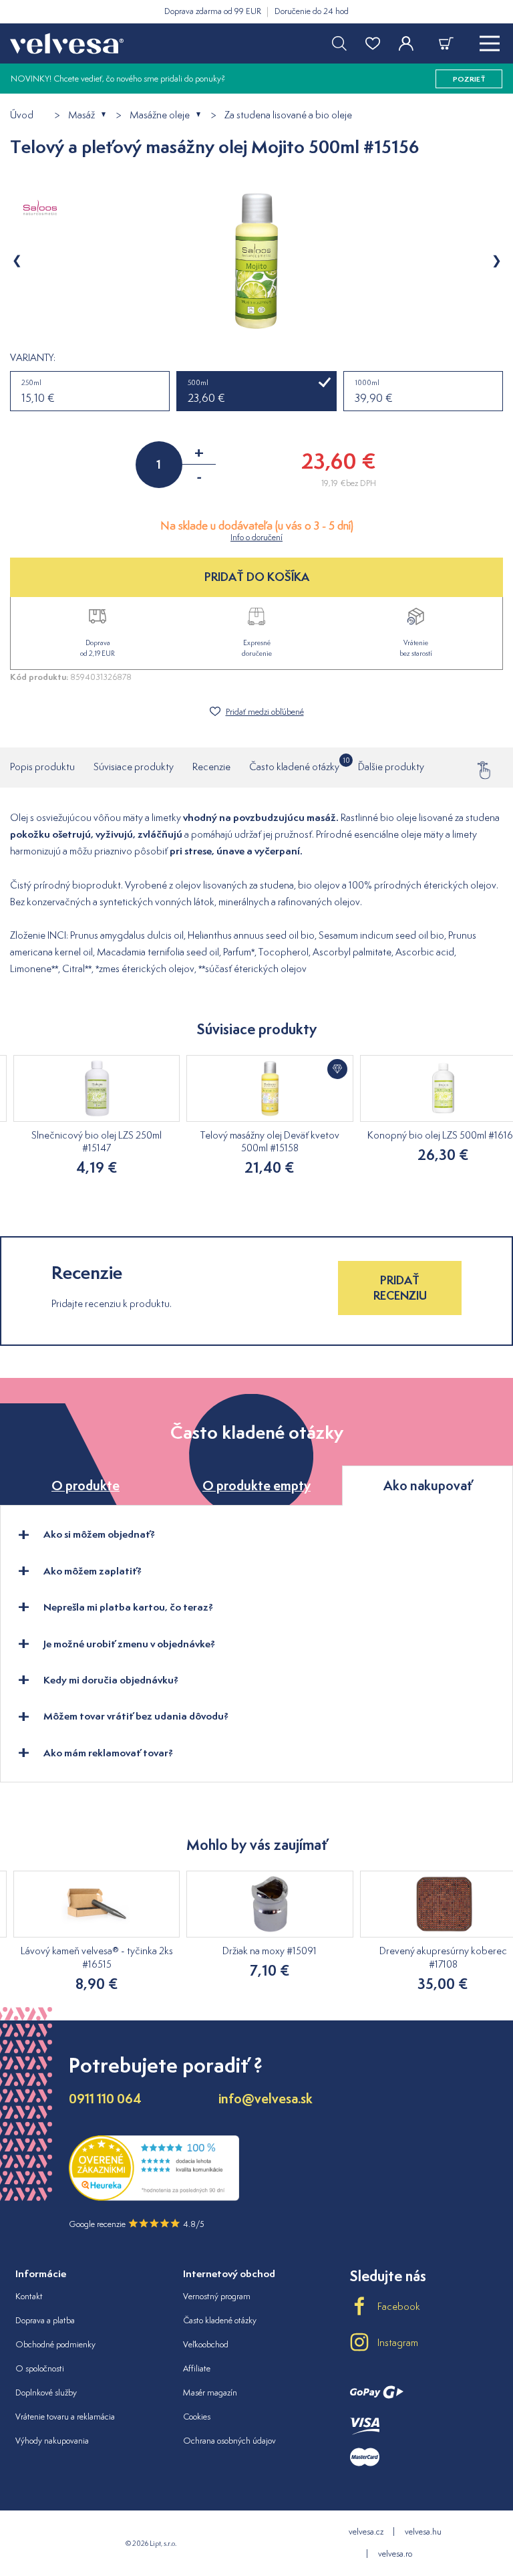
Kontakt (29, 2296)
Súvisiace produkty (134, 767)
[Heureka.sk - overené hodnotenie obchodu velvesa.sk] (154, 2197)
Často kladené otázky (294, 765)
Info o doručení (256, 537)
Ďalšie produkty (391, 767)
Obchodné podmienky (55, 2344)
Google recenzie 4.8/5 (137, 2224)
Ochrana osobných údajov (229, 2441)
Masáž (81, 115)
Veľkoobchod (206, 2344)
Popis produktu (42, 767)
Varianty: (33, 358)
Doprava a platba (45, 2320)
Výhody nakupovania (52, 2441)
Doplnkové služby (46, 2392)
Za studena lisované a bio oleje (288, 115)
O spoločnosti (40, 2368)
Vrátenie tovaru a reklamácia (65, 2417)
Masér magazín (210, 2392)
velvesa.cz (366, 2532)
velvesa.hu (423, 2532)
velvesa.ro (395, 2554)
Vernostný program (217, 2296)
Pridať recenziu (400, 1287)
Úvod (22, 115)
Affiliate (197, 2368)
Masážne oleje (160, 115)
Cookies (197, 2417)
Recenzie (211, 767)
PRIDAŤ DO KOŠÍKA (257, 577)
